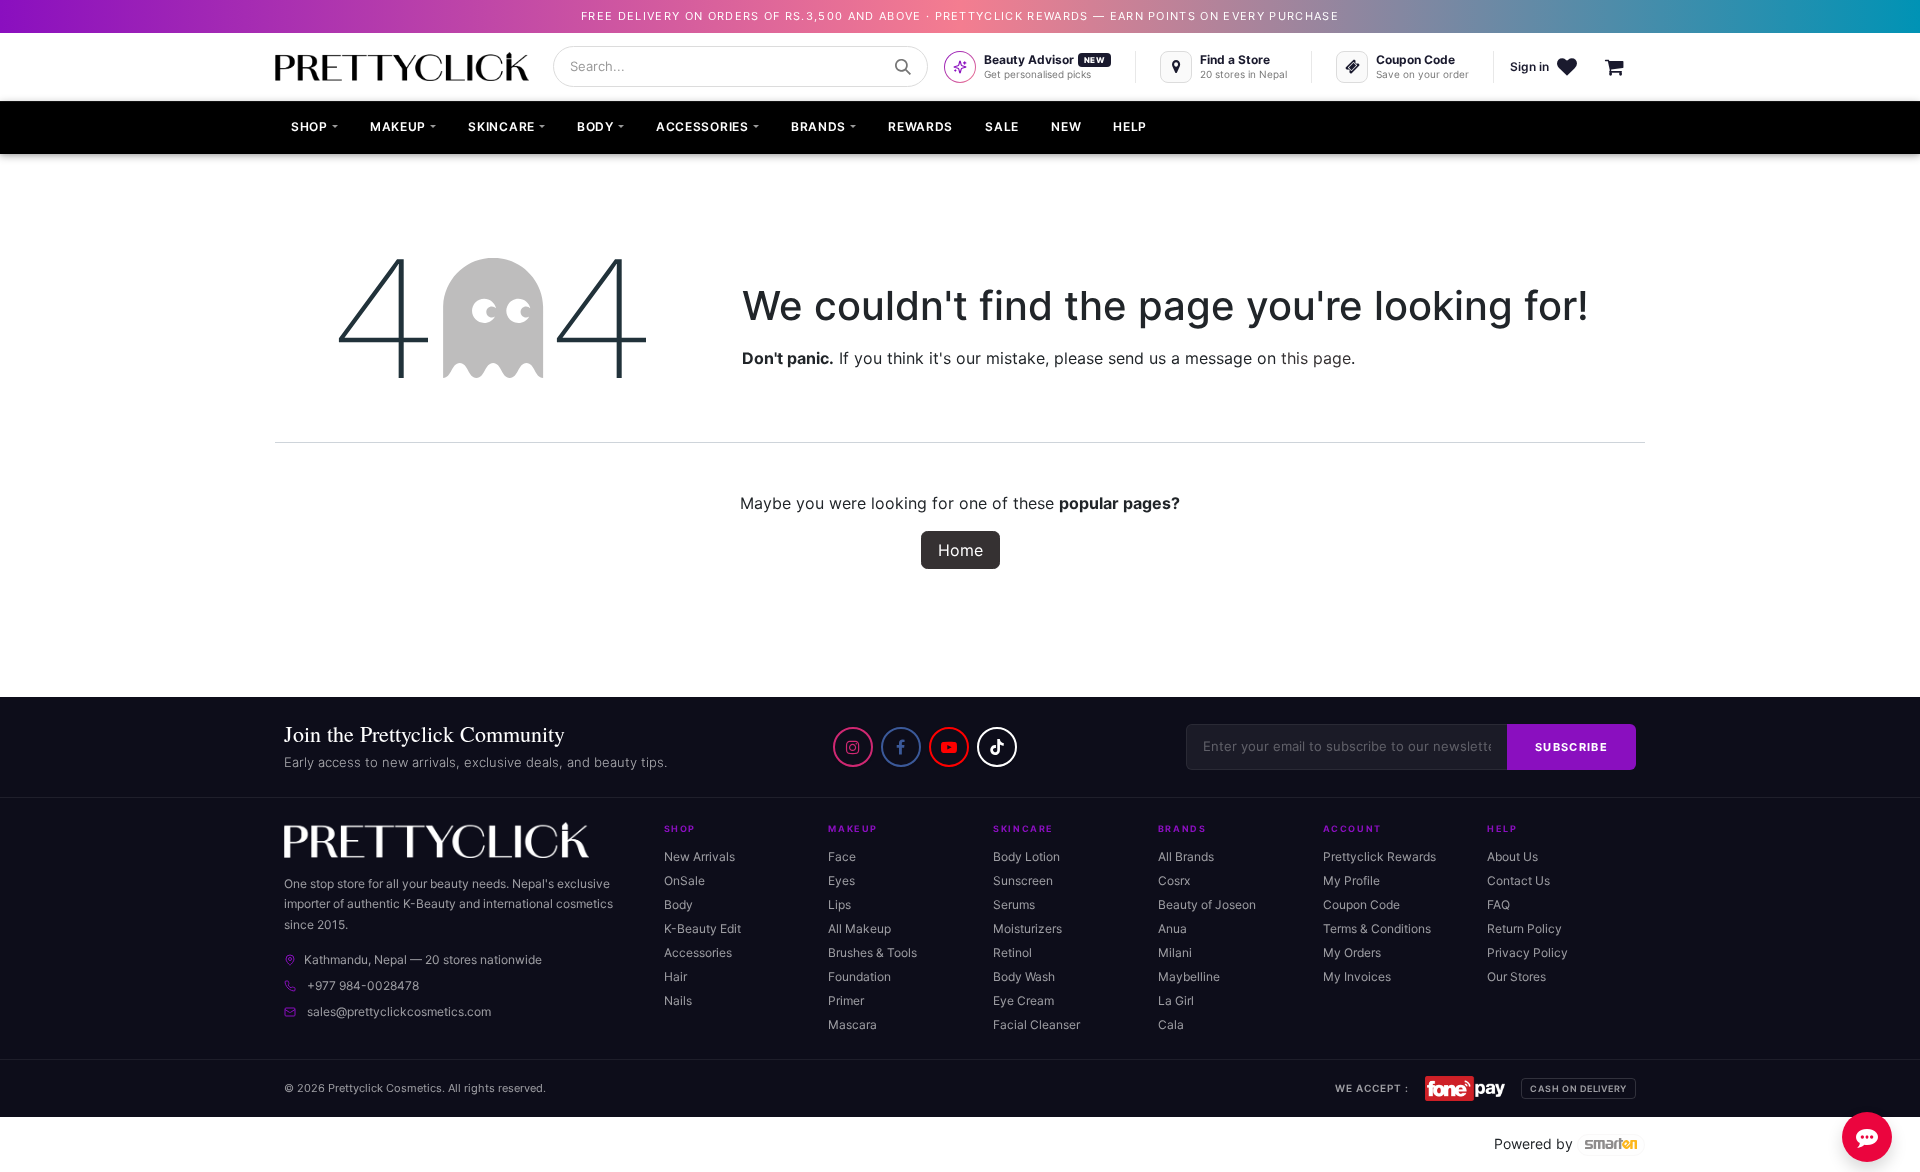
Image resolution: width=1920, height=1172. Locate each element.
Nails (678, 1000)
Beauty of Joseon (1207, 904)
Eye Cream (1023, 1000)
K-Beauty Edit (702, 928)
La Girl (1176, 1000)
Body (678, 904)
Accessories (698, 952)
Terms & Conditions (1377, 928)
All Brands (1186, 856)
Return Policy (1524, 928)
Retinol (1012, 952)
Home (960, 550)
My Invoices (1357, 976)
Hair (675, 976)
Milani (1175, 952)
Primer (846, 1000)
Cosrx (1174, 880)
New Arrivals (699, 856)
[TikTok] (997, 747)
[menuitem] (314, 128)
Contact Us (1518, 880)
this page (1316, 358)
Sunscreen (1023, 880)
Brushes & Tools (872, 952)
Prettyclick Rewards (1379, 856)
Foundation (859, 976)
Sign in (1529, 66)
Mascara (852, 1024)
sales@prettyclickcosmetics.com (399, 1011)
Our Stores (1516, 976)
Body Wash (1024, 976)
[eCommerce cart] (1625, 67)
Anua (1172, 928)
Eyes (841, 880)
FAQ (1498, 904)
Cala (1171, 1024)
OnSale (684, 880)
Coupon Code (1361, 904)
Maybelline (1189, 976)
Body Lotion (1026, 856)
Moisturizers (1027, 928)
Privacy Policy (1527, 952)
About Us (1512, 856)
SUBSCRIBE (1571, 747)
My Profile (1351, 880)
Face (842, 856)
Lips (839, 904)
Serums (1014, 904)
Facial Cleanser (1036, 1024)
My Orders (1352, 952)
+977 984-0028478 (363, 985)
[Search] (903, 67)
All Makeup (859, 928)
